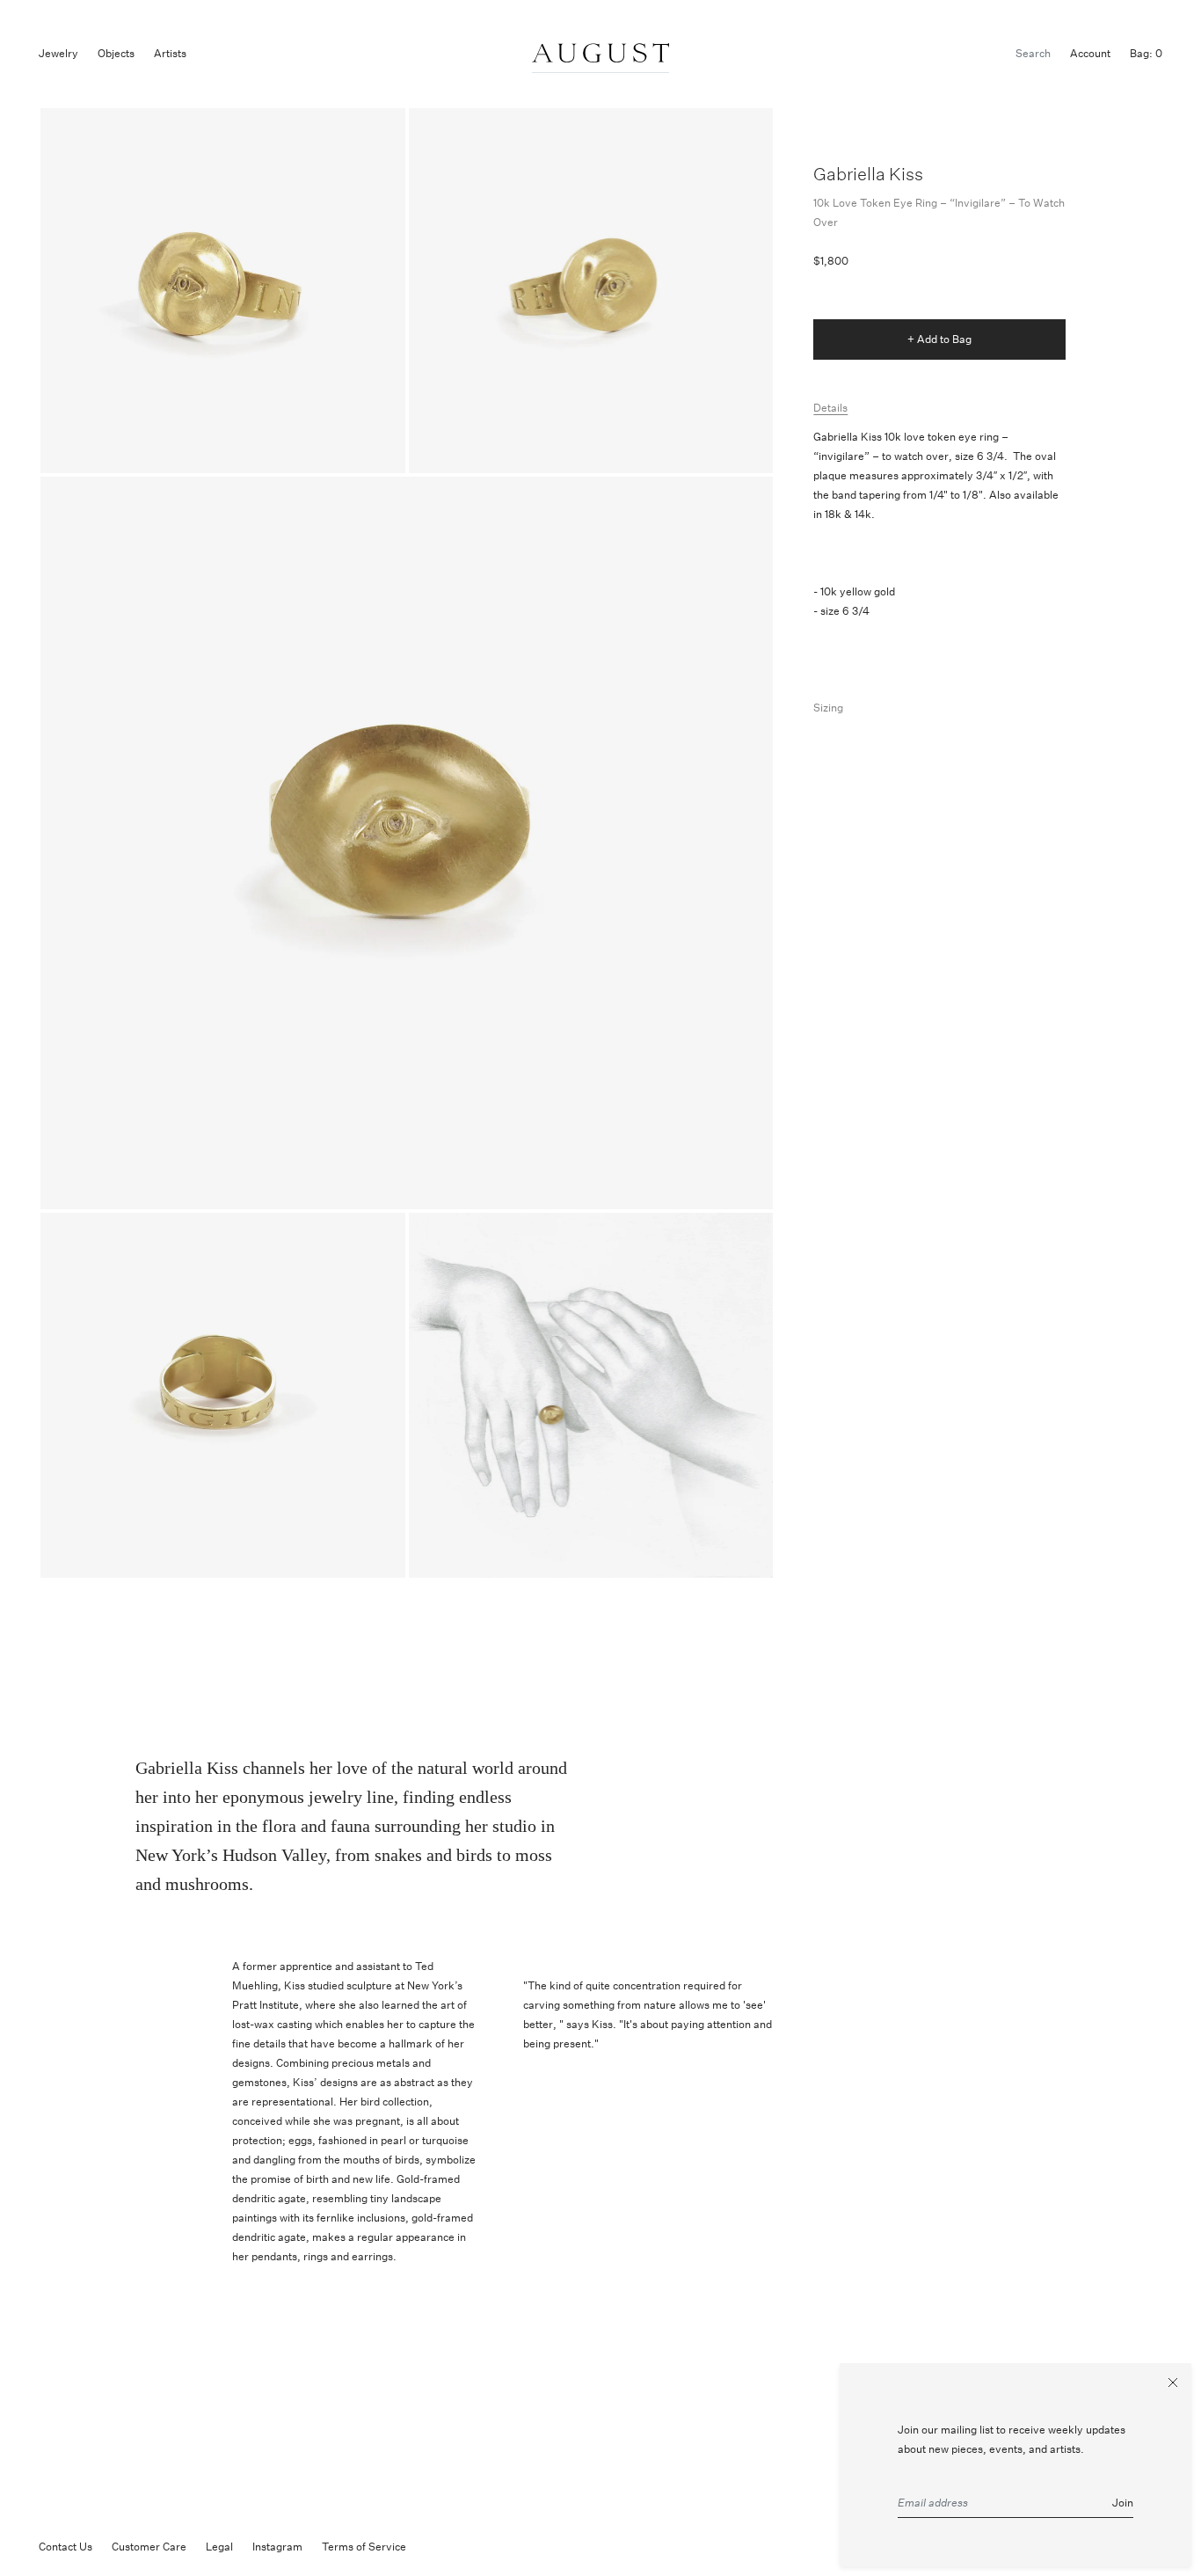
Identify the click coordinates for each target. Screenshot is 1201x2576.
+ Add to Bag (939, 339)
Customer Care (149, 2547)
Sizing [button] (828, 708)
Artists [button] (170, 53)
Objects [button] (116, 53)
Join (1123, 2503)
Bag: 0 (1146, 53)
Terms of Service (364, 2547)
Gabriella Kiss (868, 174)
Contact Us (66, 2547)
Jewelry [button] (58, 53)
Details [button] (830, 408)
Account (1090, 53)
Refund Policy (459, 2547)
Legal (219, 2547)
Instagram (277, 2547)
